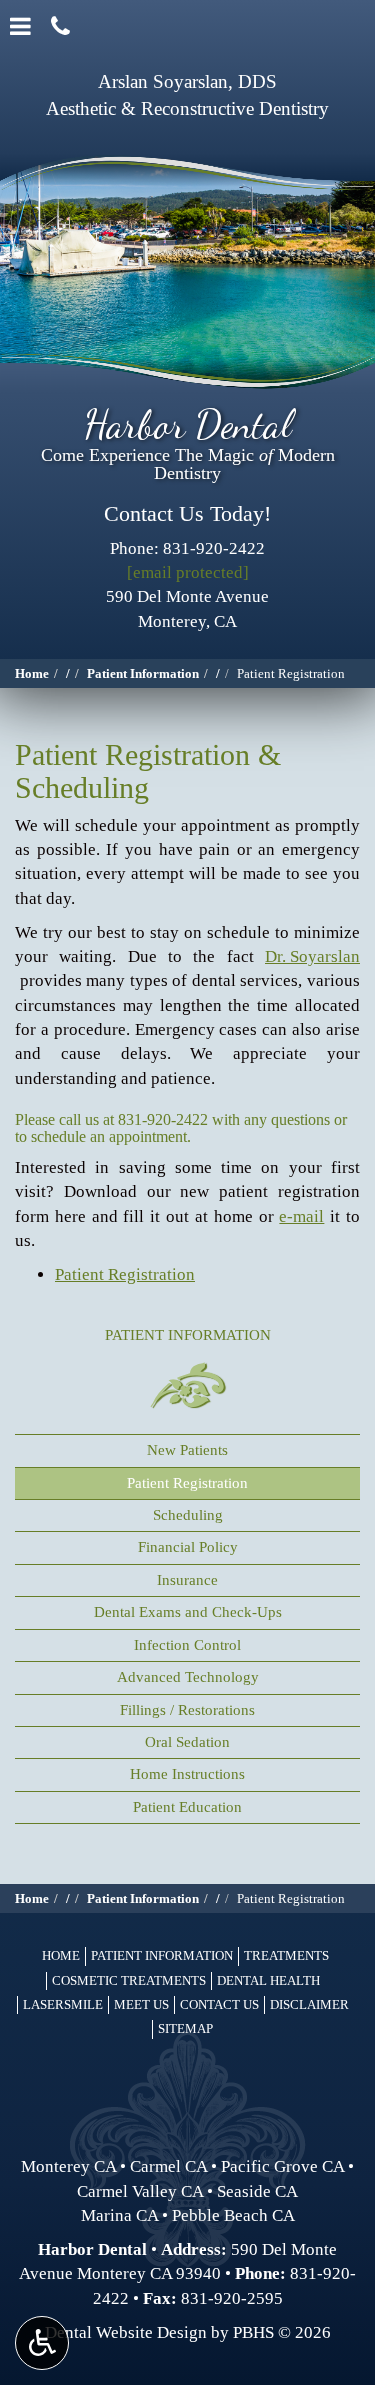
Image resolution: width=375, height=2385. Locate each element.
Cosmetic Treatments (129, 1980)
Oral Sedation (187, 1742)
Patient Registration (125, 1274)
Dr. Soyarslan (312, 956)
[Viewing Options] (42, 2343)
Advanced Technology (188, 1677)
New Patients (187, 1450)
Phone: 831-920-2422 (187, 548)
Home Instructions (187, 1774)
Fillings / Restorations (187, 1710)
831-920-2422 (163, 1120)
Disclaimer (309, 2004)
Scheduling (188, 1515)
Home (32, 673)
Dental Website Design (126, 2332)
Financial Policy (188, 1547)
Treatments (286, 1955)
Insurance (187, 1580)
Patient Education (187, 1807)
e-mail (301, 1216)
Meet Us (141, 2004)
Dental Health (268, 1980)
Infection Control (187, 1645)
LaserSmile (63, 2004)
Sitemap (185, 2028)
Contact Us (219, 2004)
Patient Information (143, 673)
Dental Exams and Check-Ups (188, 1612)
